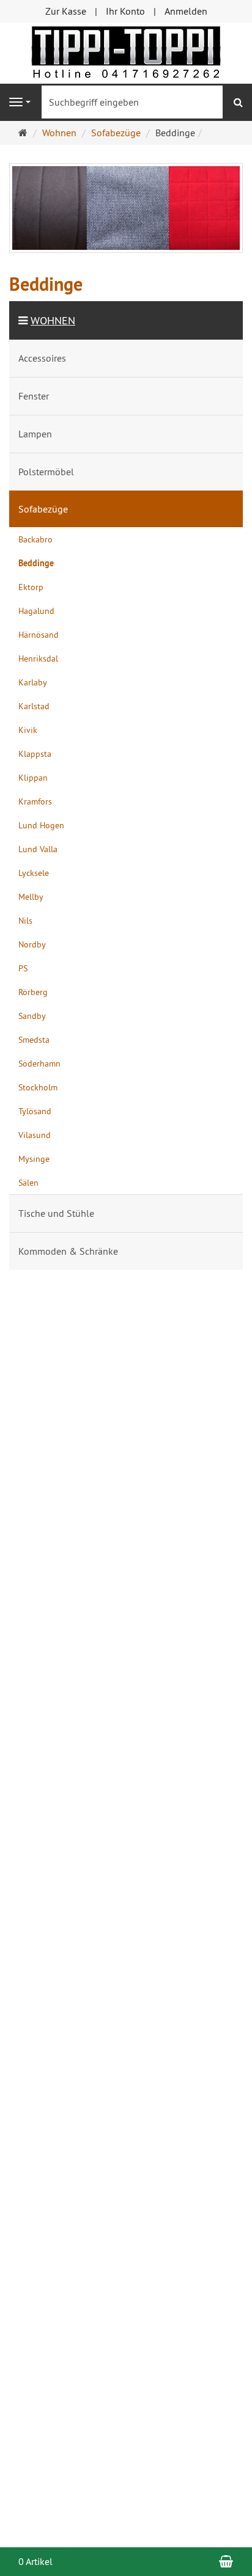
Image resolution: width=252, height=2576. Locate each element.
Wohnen (53, 320)
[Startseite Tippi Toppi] (126, 52)
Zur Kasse (66, 11)
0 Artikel (35, 2561)
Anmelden (186, 11)
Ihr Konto (125, 11)
